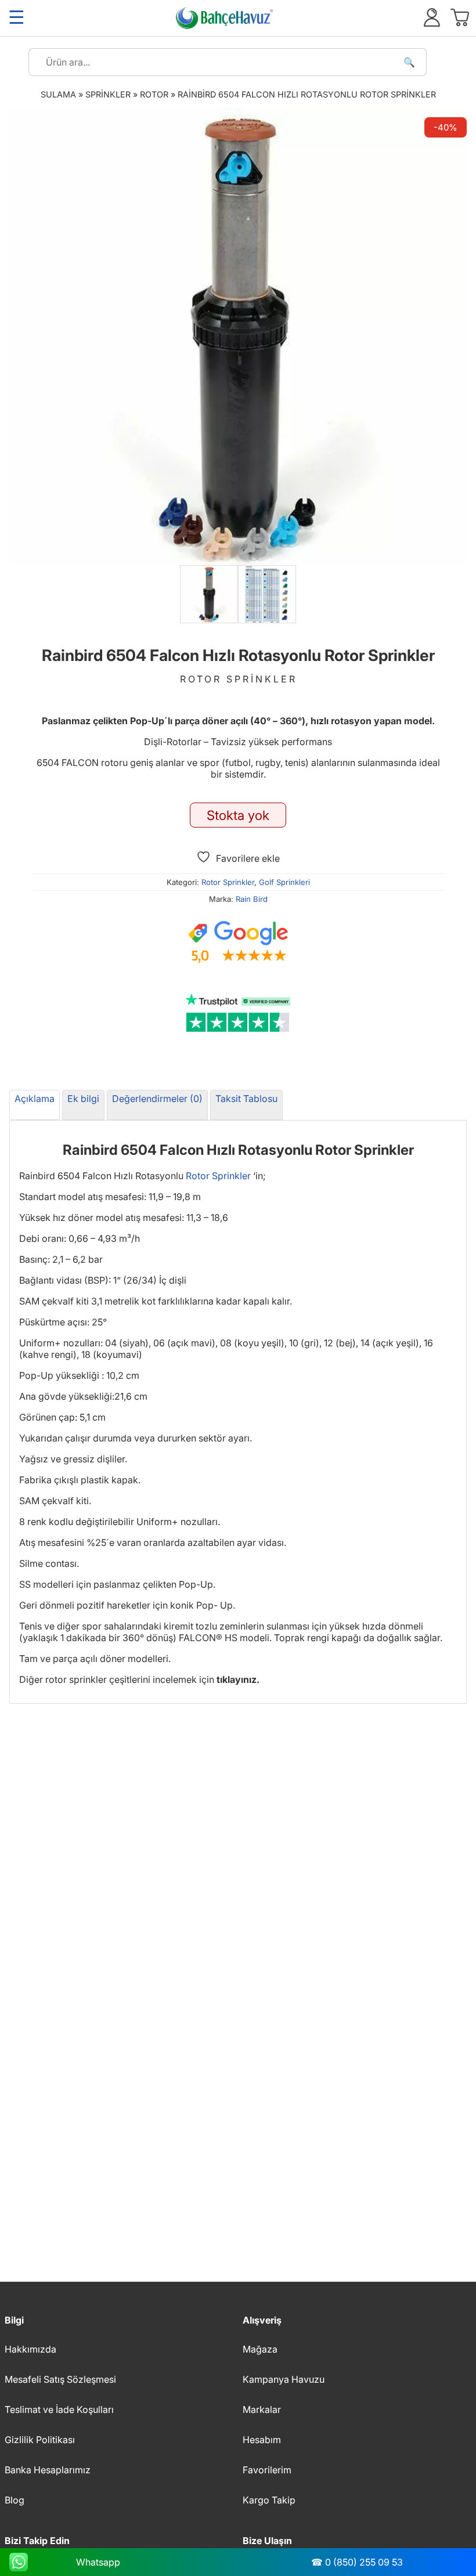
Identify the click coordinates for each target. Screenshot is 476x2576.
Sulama (58, 94)
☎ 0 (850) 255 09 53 (357, 2562)
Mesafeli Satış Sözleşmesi (60, 2379)
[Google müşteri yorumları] (238, 942)
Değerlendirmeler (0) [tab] (157, 1099)
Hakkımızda (30, 2349)
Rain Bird (252, 899)
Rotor (154, 94)
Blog (15, 2500)
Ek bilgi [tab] (83, 1099)
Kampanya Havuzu (284, 2379)
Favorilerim (267, 2470)
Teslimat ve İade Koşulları (59, 2409)
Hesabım (262, 2440)
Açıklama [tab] (35, 1099)
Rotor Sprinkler (228, 882)
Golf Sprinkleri (284, 882)
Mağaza (260, 2349)
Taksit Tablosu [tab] (246, 1099)
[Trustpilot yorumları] (238, 1013)
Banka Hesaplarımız (48, 2470)
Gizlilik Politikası (40, 2440)
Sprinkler (108, 94)
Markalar (262, 2409)
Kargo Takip (269, 2500)
